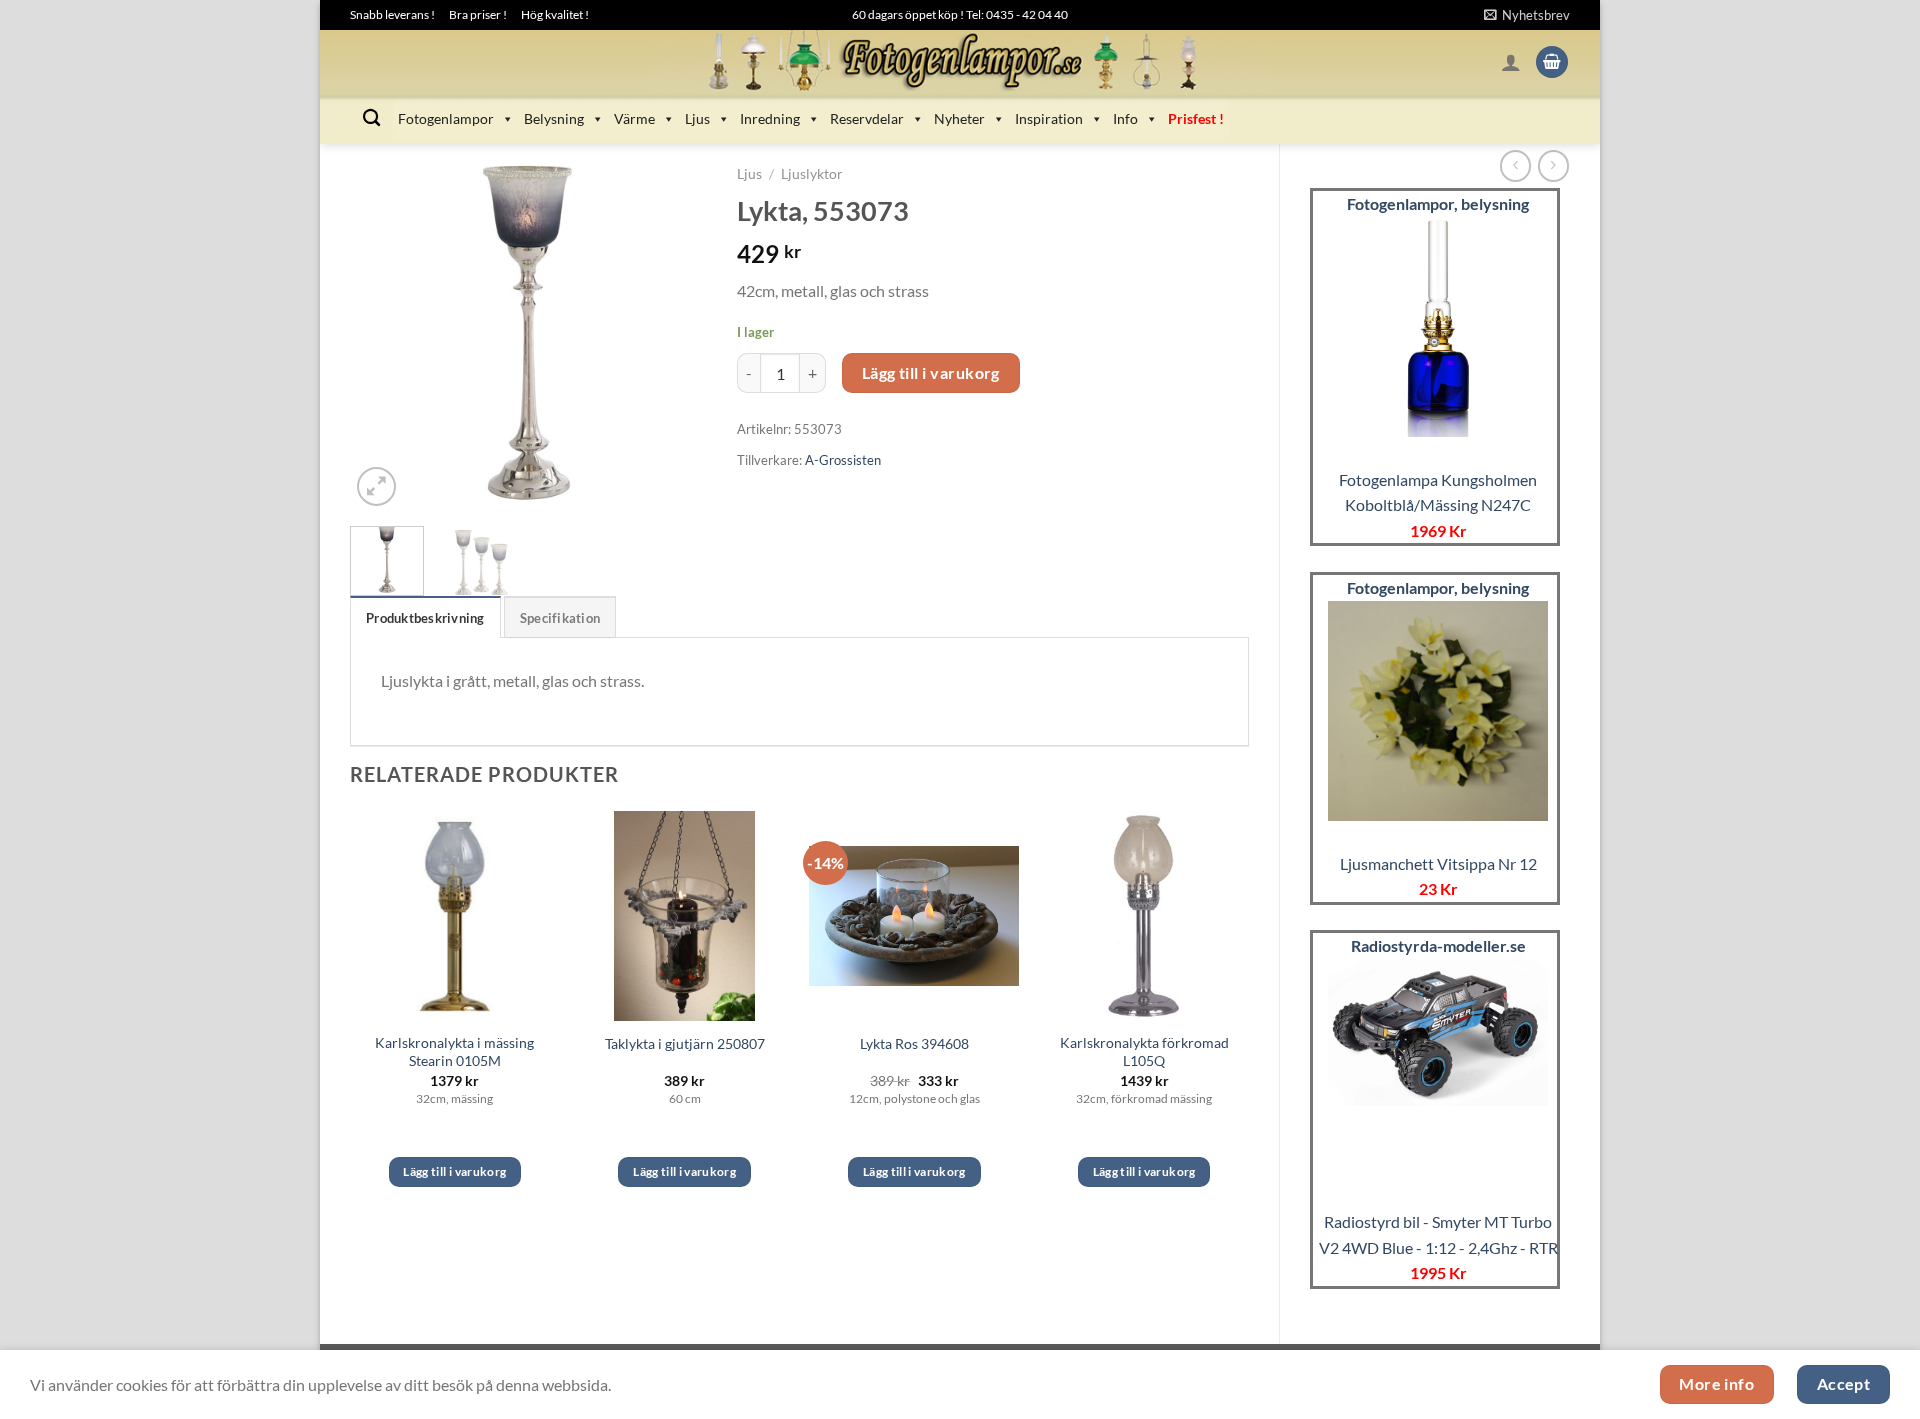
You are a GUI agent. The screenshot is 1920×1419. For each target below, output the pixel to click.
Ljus (697, 118)
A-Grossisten (843, 460)
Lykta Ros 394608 (914, 1043)
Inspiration (1049, 118)
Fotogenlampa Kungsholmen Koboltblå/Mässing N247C (1438, 492)
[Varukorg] (1552, 62)
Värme (634, 118)
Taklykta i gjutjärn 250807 (685, 1043)
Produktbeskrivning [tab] (425, 618)
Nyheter (959, 118)
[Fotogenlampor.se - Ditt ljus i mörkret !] (960, 62)
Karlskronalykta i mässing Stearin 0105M (454, 1052)
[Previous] (382, 332)
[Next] (675, 332)
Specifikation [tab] (560, 618)
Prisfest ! (1196, 118)
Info (1125, 118)
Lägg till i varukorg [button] (454, 1171)
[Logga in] (1511, 62)
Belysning (554, 118)
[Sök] (371, 118)
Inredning (770, 118)
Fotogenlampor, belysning (1438, 203)
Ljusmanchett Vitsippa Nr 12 (1438, 863)
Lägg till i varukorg (931, 373)
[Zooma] (376, 486)
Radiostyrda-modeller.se (1438, 945)
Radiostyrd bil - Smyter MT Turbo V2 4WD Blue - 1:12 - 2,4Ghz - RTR (1438, 1234)
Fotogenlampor (446, 118)
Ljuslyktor (812, 174)
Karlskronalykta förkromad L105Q (1144, 1052)
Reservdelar (867, 118)
